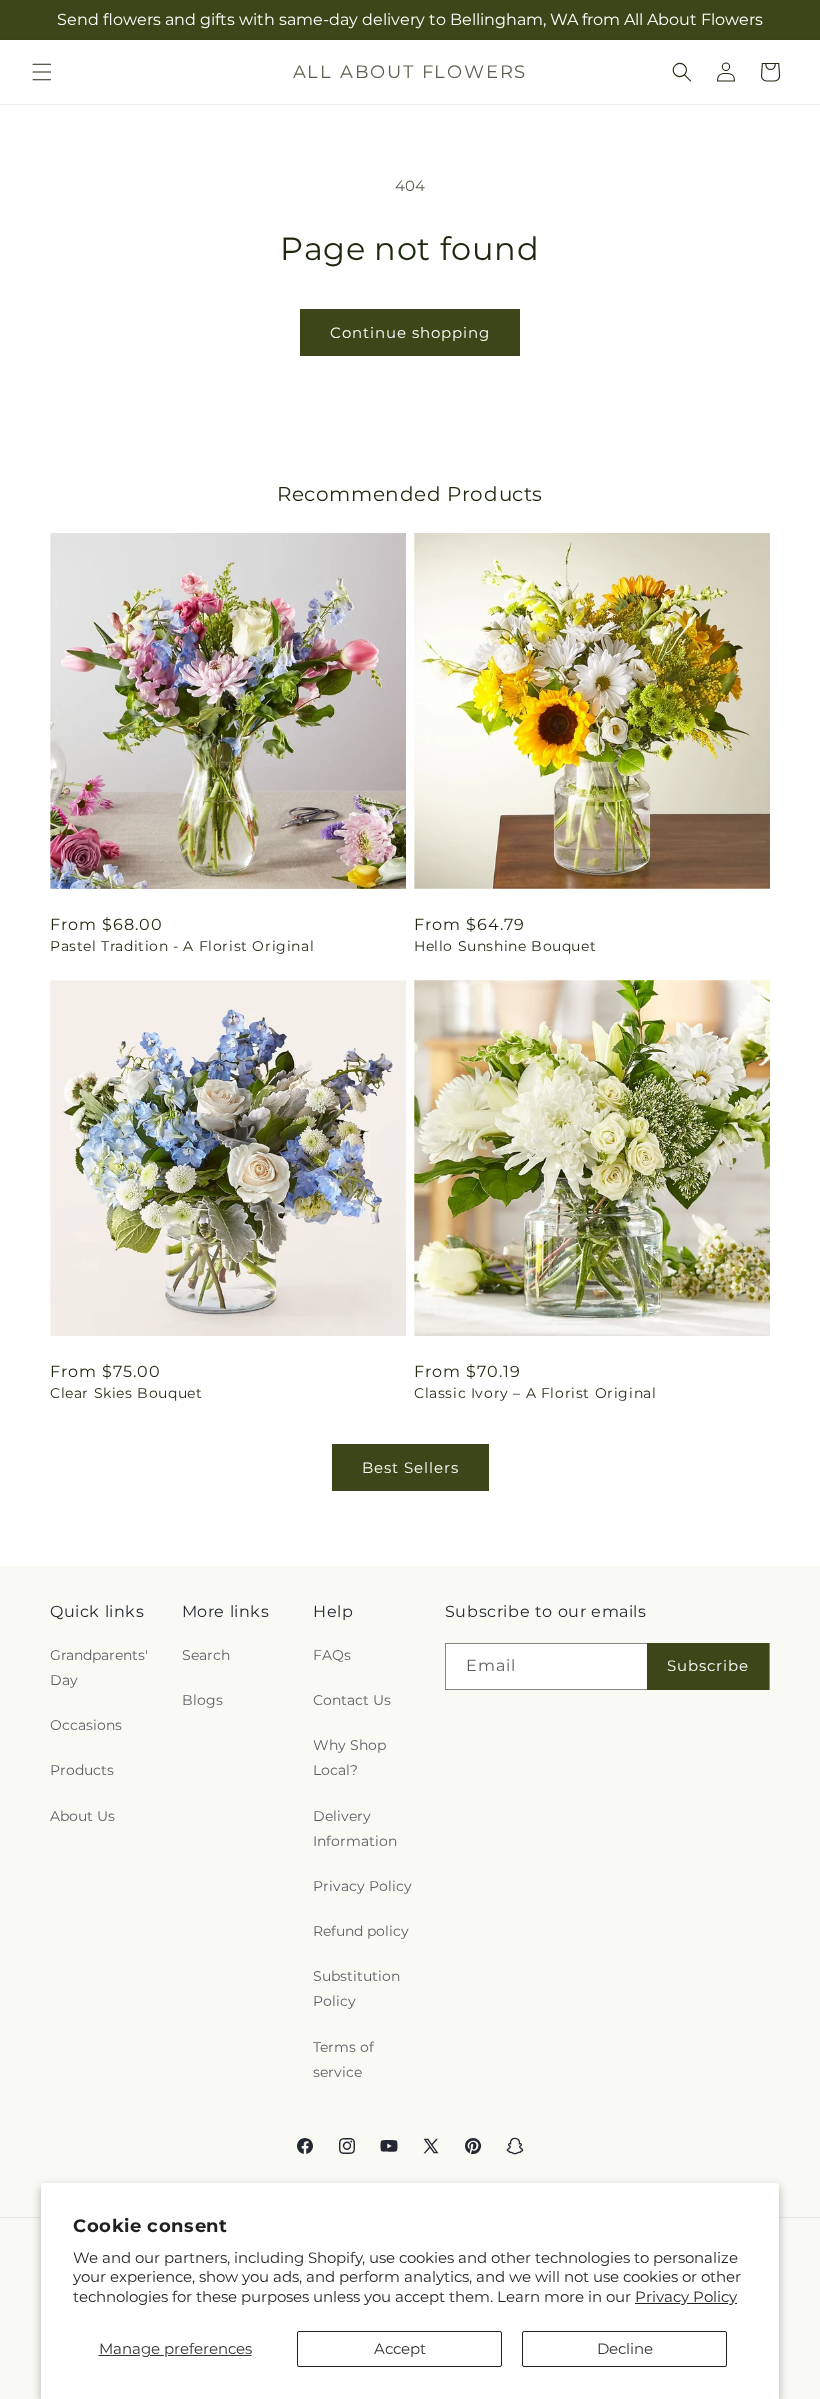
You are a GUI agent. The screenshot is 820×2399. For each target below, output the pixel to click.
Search (206, 1655)
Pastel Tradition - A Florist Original (182, 946)
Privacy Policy (686, 2296)
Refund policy (361, 1931)
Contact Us (352, 1700)
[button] (42, 72)
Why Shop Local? (349, 1757)
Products (82, 1770)
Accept (400, 2348)
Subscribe (708, 1665)
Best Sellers (410, 1467)
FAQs (332, 1655)
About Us (82, 1816)
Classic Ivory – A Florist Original (535, 1393)
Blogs (202, 1700)
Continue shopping (410, 332)
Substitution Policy (356, 1988)
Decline (625, 2348)
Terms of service (343, 2059)
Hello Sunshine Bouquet (505, 946)
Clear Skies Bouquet (126, 1393)
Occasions (86, 1725)
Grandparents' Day (99, 1667)
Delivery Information (355, 1828)
